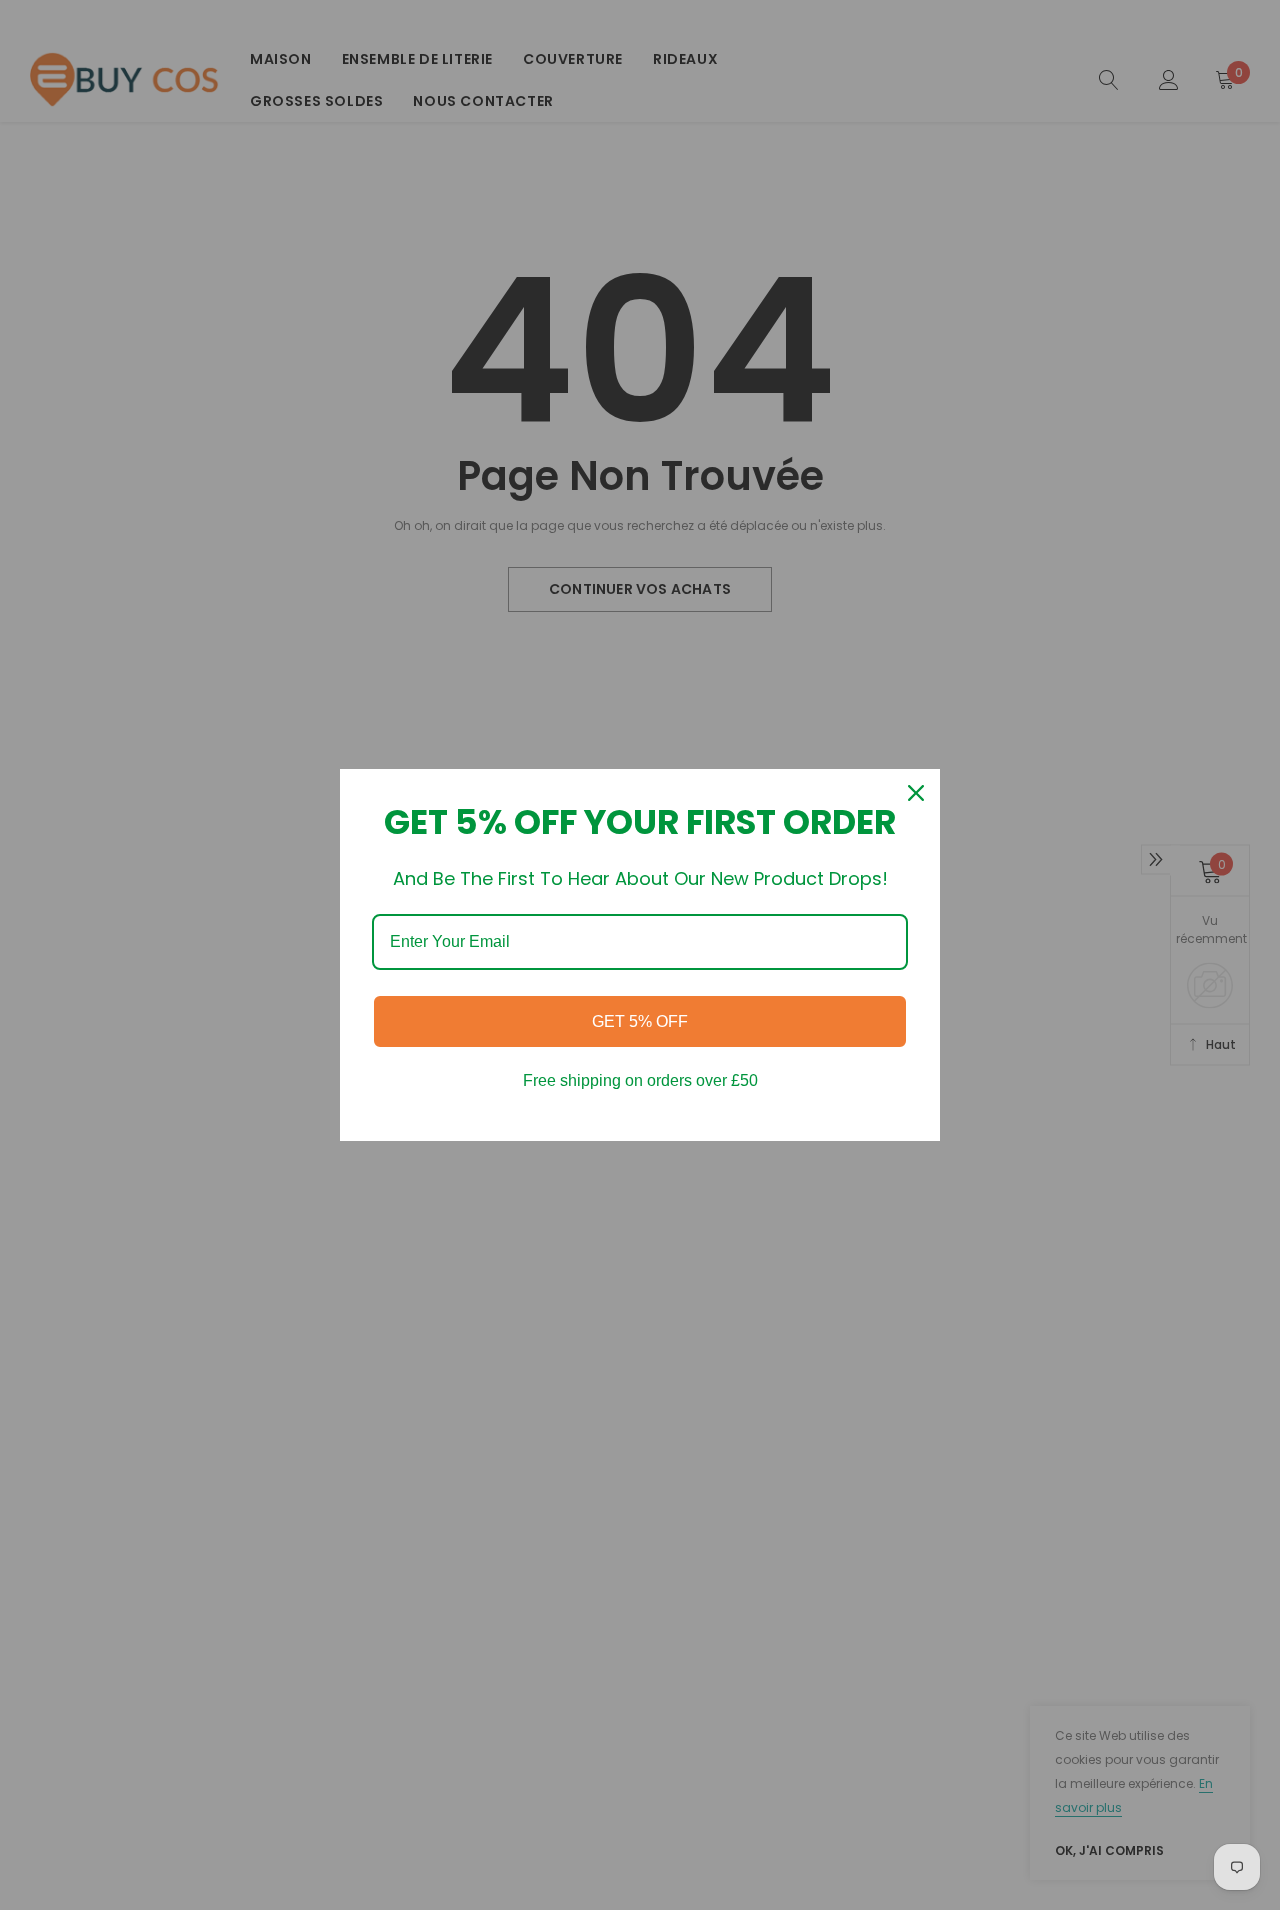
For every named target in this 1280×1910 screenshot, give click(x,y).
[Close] (916, 793)
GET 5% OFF (640, 1021)
